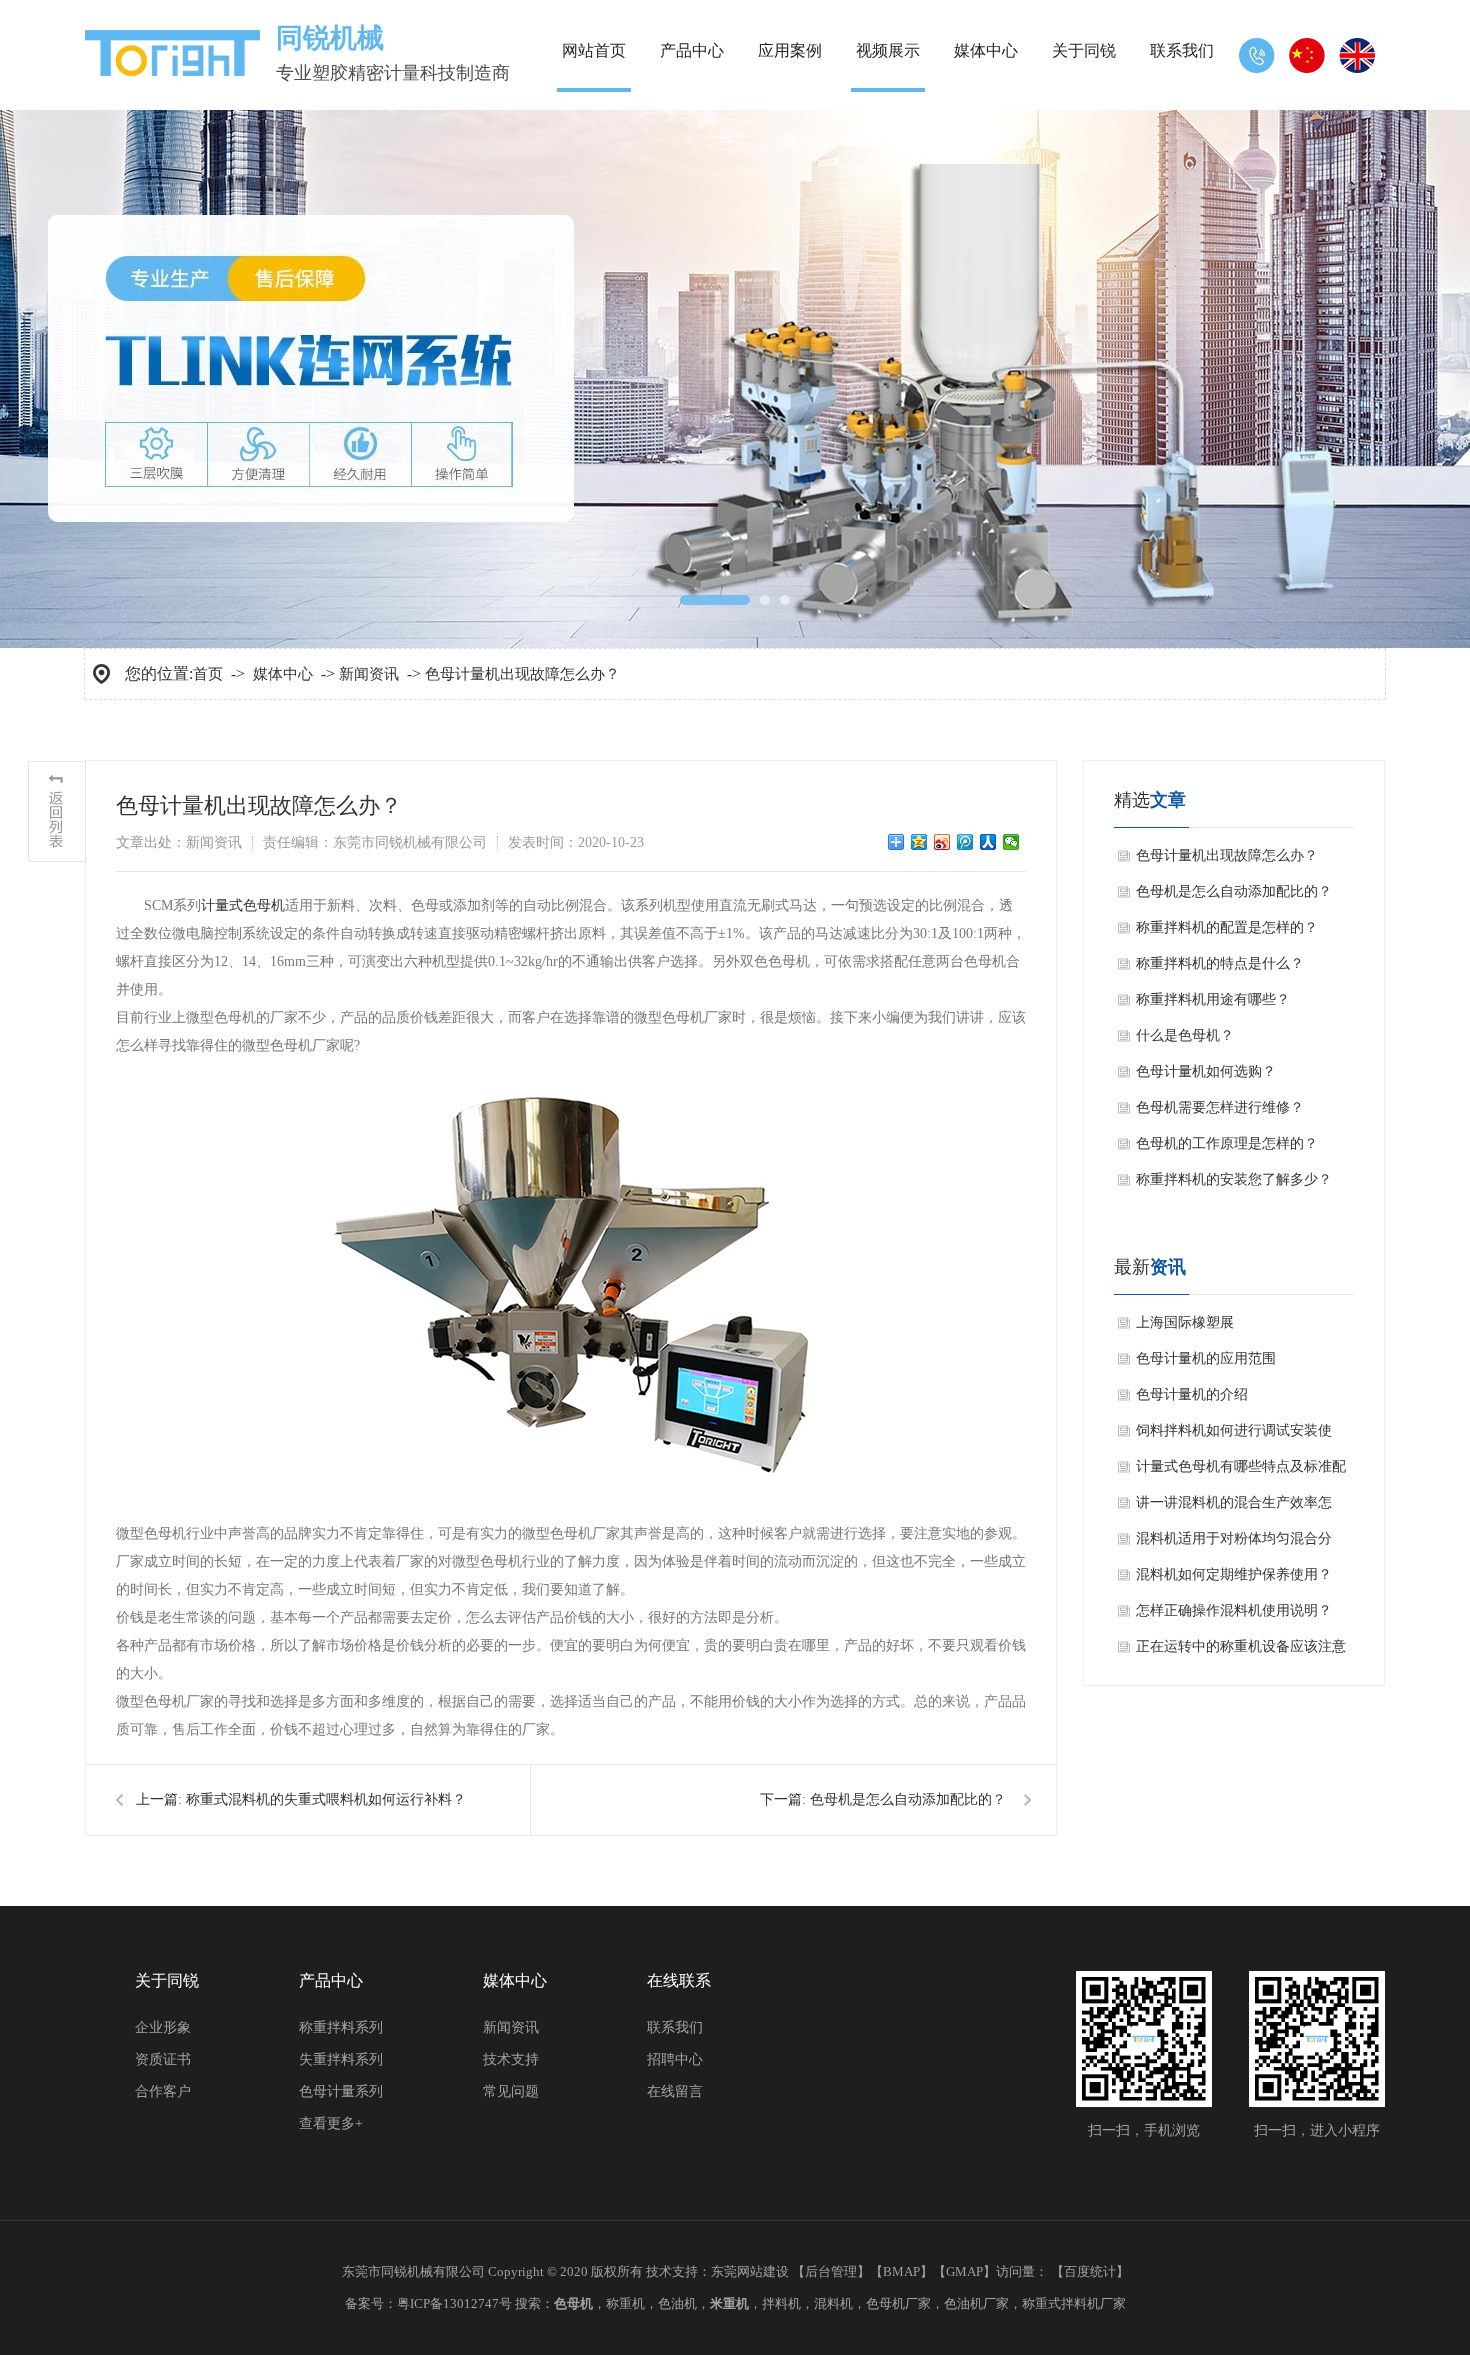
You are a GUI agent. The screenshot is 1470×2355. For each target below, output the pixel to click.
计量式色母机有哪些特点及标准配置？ (1241, 1472)
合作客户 (163, 2091)
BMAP (901, 2271)
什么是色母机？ (1185, 1035)
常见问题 (511, 2091)
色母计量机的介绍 (1192, 1394)
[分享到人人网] (988, 842)
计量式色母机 (243, 905)
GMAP (964, 2271)
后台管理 (831, 2271)
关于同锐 (1084, 50)
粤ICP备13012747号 (454, 2303)
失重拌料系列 (341, 2059)
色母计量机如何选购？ (1206, 1071)
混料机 (833, 2303)
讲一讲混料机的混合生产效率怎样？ (1234, 1508)
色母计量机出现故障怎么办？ (522, 674)
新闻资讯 (369, 674)
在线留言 (675, 2091)
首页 (208, 674)
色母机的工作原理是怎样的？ (1227, 1143)
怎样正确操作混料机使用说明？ (1234, 1610)
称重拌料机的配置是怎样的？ (1227, 927)
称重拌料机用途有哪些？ (1213, 999)
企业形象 (163, 2027)
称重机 (625, 2303)
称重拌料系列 (341, 2027)
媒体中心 (986, 50)
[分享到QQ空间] (919, 842)
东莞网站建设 (750, 2271)
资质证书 (163, 2059)
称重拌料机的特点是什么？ (1220, 963)
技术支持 (511, 2059)
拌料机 (781, 2303)
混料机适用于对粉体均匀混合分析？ (1234, 1544)
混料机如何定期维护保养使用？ (1234, 1574)
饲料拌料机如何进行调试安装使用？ (1234, 1436)
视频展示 (888, 50)
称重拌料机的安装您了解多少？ (1234, 1179)
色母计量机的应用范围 (1206, 1358)
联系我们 (1182, 50)
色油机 (677, 2303)
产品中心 (692, 50)
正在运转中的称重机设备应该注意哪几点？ (1241, 1652)
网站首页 (594, 50)
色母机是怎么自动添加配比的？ (908, 1799)
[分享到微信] (1011, 842)
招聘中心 (675, 2059)
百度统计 (1090, 2271)
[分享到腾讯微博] (965, 842)
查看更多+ (331, 2123)
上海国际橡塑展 (1185, 1322)
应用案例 (790, 50)
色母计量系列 (341, 2091)
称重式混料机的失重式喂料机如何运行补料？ (326, 1799)
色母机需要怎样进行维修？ (1220, 1107)
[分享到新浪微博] (942, 842)
